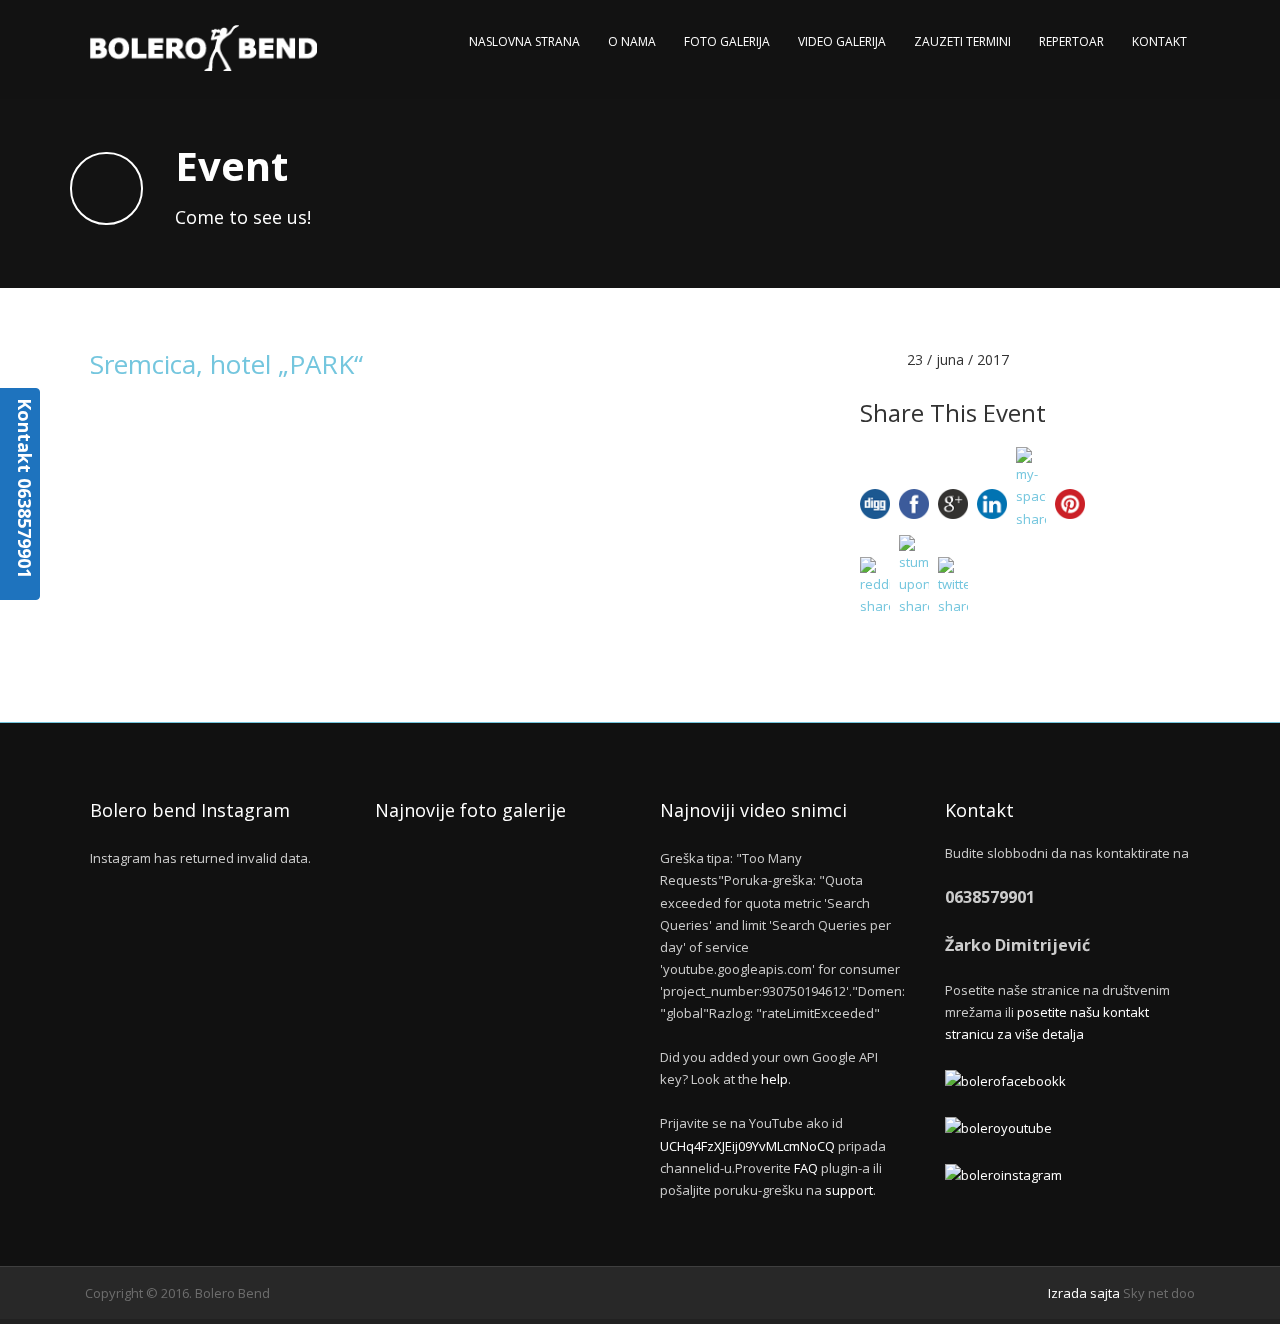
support (849, 1190)
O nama (632, 41)
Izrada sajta (1084, 1293)
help (774, 1079)
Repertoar (1071, 41)
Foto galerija (727, 41)
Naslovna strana (524, 41)
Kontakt (1159, 41)
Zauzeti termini (962, 41)
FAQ (806, 1168)
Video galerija (842, 41)
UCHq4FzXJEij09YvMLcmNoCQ (747, 1146)
